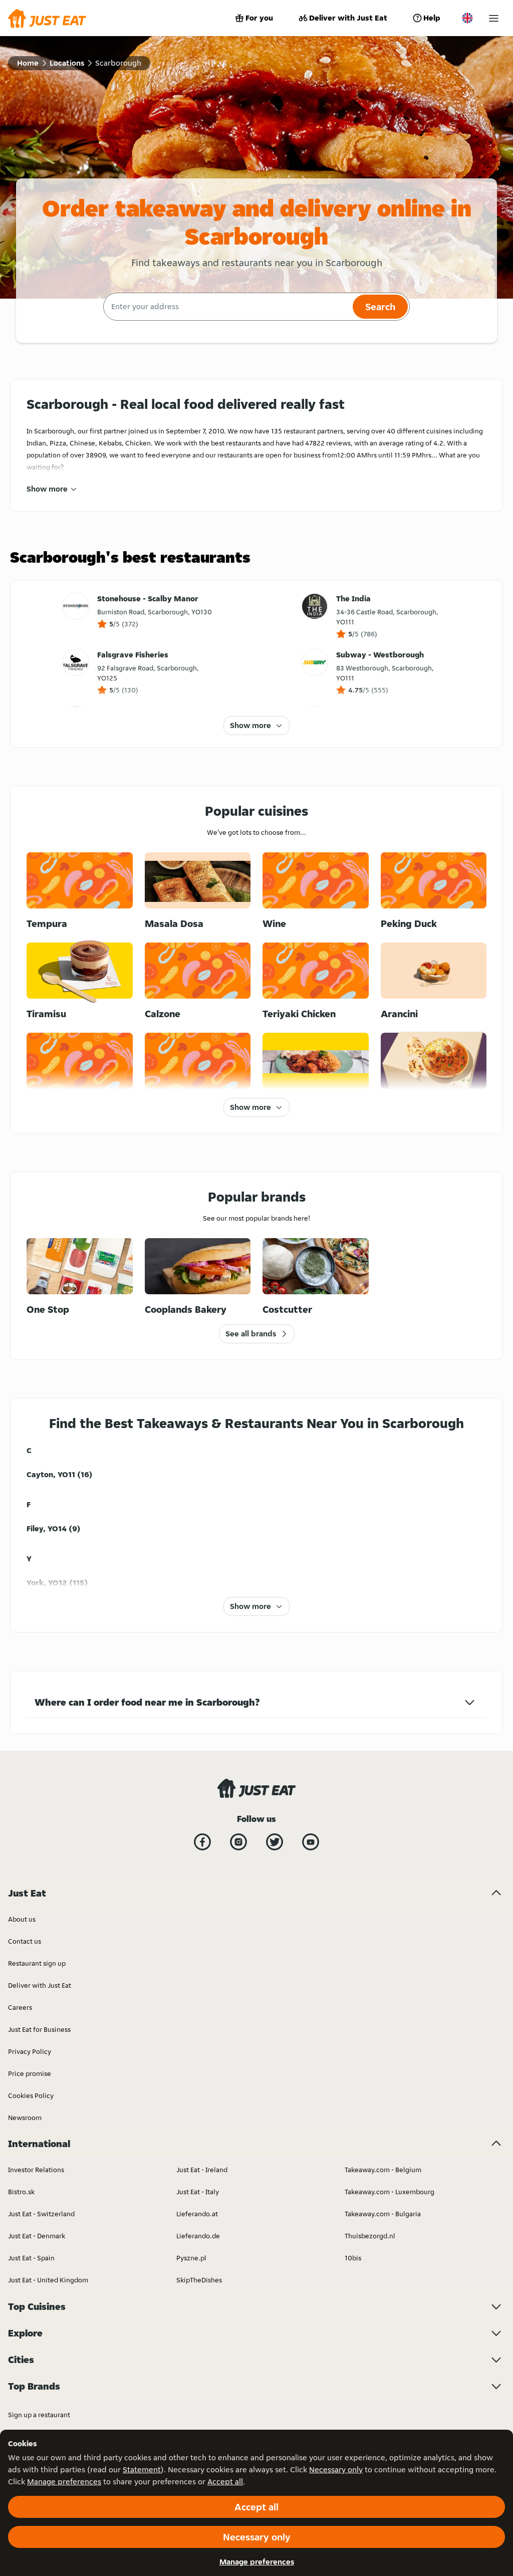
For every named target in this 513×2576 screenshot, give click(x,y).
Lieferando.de (198, 2236)
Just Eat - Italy (198, 2192)
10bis (353, 2258)
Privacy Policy (30, 2051)
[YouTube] (311, 1842)
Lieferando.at (197, 2214)
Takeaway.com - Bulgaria (383, 2214)
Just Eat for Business (39, 2029)
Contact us (25, 1941)
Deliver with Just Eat (348, 18)
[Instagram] (238, 1842)
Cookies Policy (31, 2095)
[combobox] (227, 307)
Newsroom (25, 2118)
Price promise (30, 2073)
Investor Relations (36, 2170)
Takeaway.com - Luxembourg (390, 2192)
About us (22, 1919)
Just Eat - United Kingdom (48, 2280)
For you (259, 18)
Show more (47, 489)
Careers (20, 2007)
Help (432, 18)
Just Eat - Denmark (37, 2236)
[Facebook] (202, 1842)
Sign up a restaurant (39, 2415)
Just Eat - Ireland (202, 2170)
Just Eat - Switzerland (41, 2214)
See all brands (251, 1334)
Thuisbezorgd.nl (370, 2236)
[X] (275, 1842)
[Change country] (467, 18)
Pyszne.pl (191, 2258)
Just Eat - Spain (31, 2258)
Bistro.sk (21, 2192)
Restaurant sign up (37, 1963)
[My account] (494, 18)
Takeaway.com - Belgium (383, 2170)
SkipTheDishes (199, 2280)
